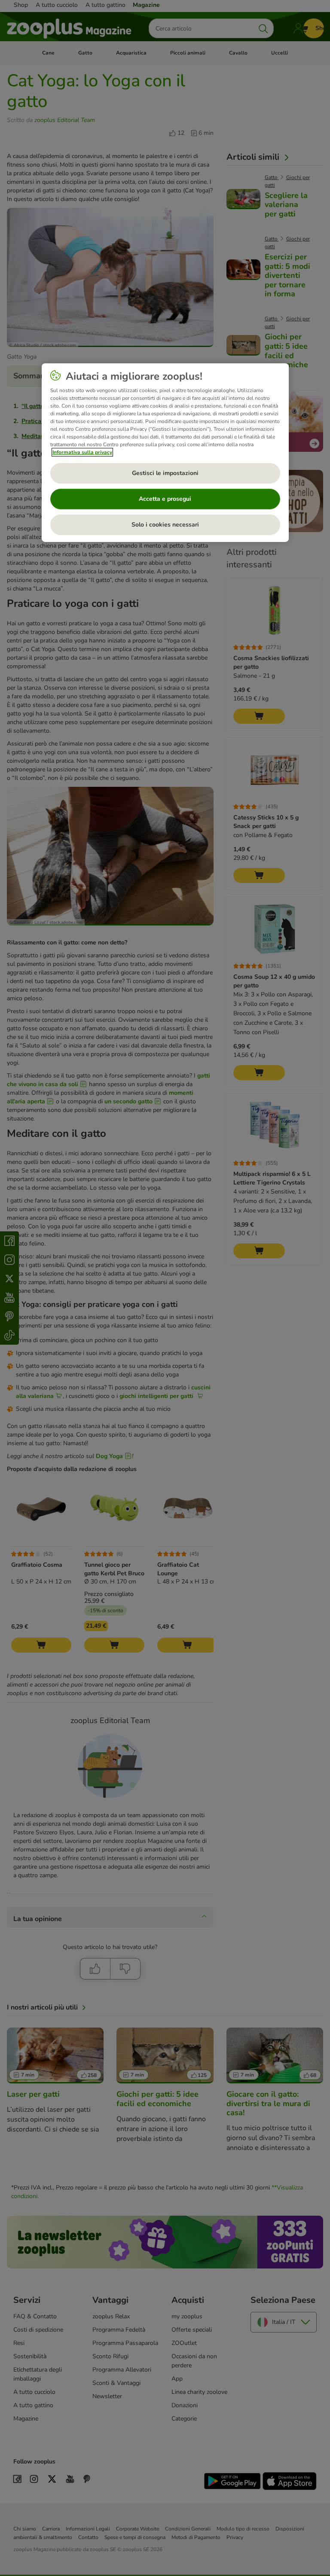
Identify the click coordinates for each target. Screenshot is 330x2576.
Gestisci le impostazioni (165, 473)
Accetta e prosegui (165, 499)
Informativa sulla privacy (82, 452)
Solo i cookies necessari (165, 525)
